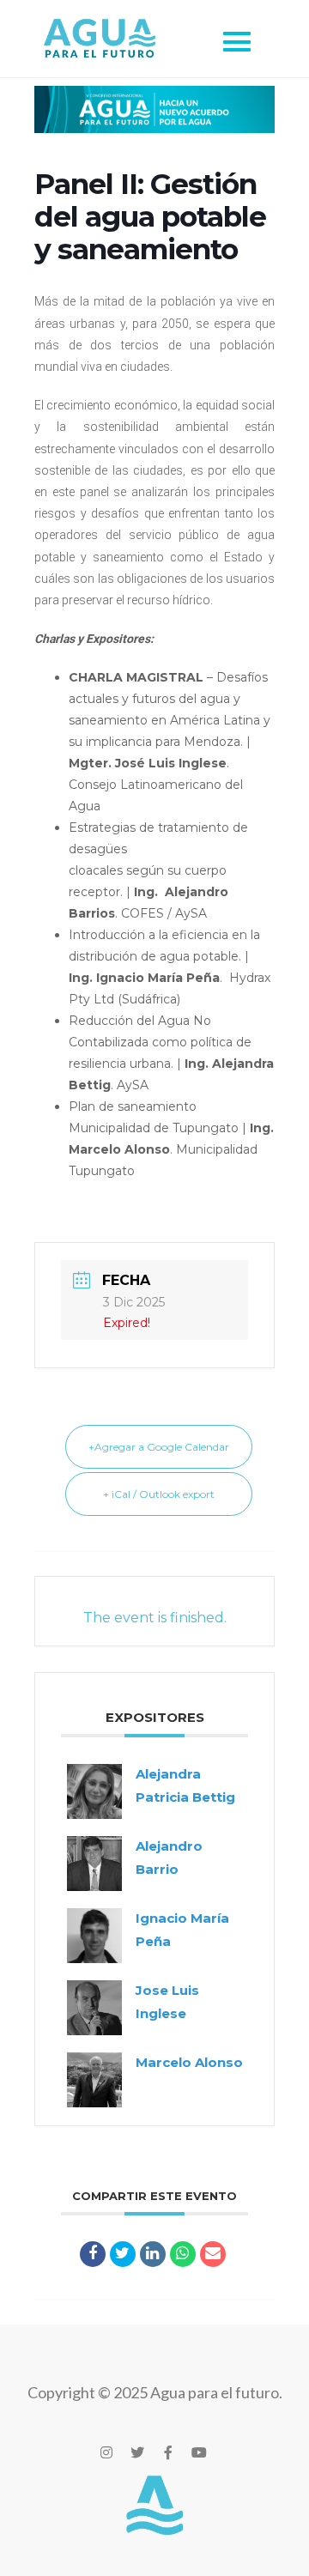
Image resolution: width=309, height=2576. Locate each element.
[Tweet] (123, 2254)
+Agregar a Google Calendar (159, 1447)
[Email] (213, 2254)
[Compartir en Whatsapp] (183, 2254)
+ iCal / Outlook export (159, 1494)
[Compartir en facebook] (93, 2254)
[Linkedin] (153, 2254)
